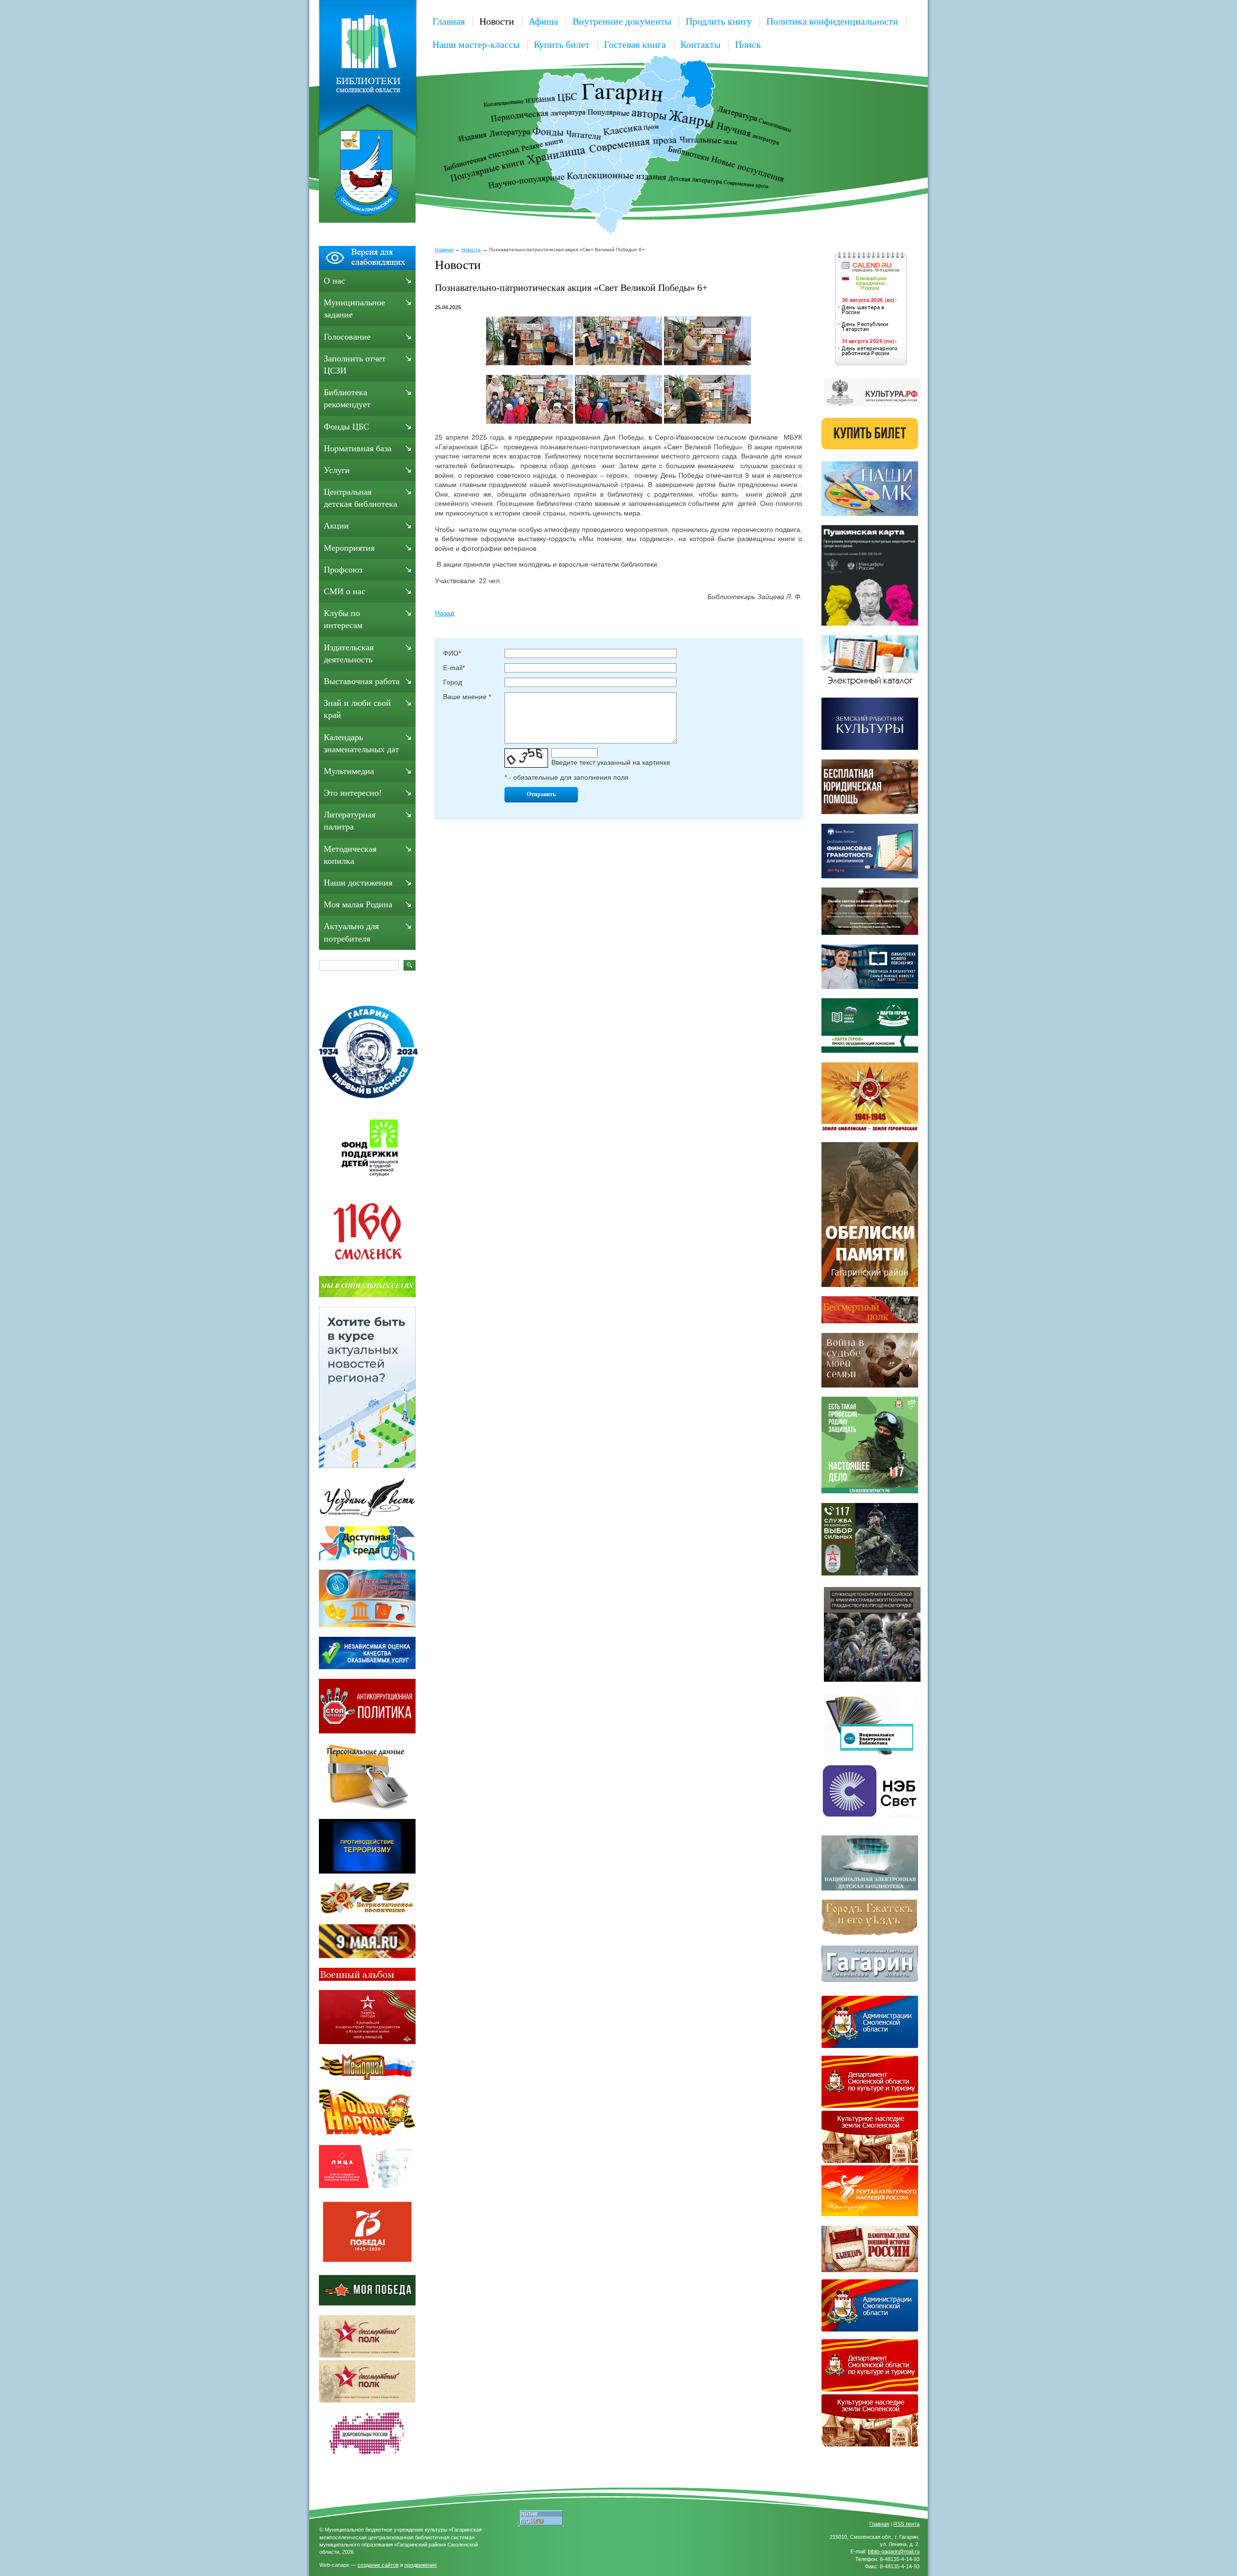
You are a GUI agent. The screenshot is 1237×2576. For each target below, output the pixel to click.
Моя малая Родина (358, 904)
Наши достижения (358, 883)
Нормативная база (358, 448)
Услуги (337, 470)
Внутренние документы (622, 21)
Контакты (700, 44)
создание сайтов (378, 2565)
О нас (334, 281)
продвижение (421, 2565)
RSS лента (906, 2524)
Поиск (748, 44)
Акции (336, 526)
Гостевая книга (635, 44)
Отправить (541, 794)
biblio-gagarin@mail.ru (894, 2551)
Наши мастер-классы (476, 44)
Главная (449, 21)
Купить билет (562, 44)
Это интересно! (353, 793)
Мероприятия (349, 548)
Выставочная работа (362, 681)
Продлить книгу (719, 21)
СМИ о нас (345, 591)
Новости (497, 21)
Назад (445, 613)
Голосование (347, 337)
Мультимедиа (349, 771)
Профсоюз (343, 570)
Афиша (543, 21)
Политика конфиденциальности (832, 21)
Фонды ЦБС (346, 427)
